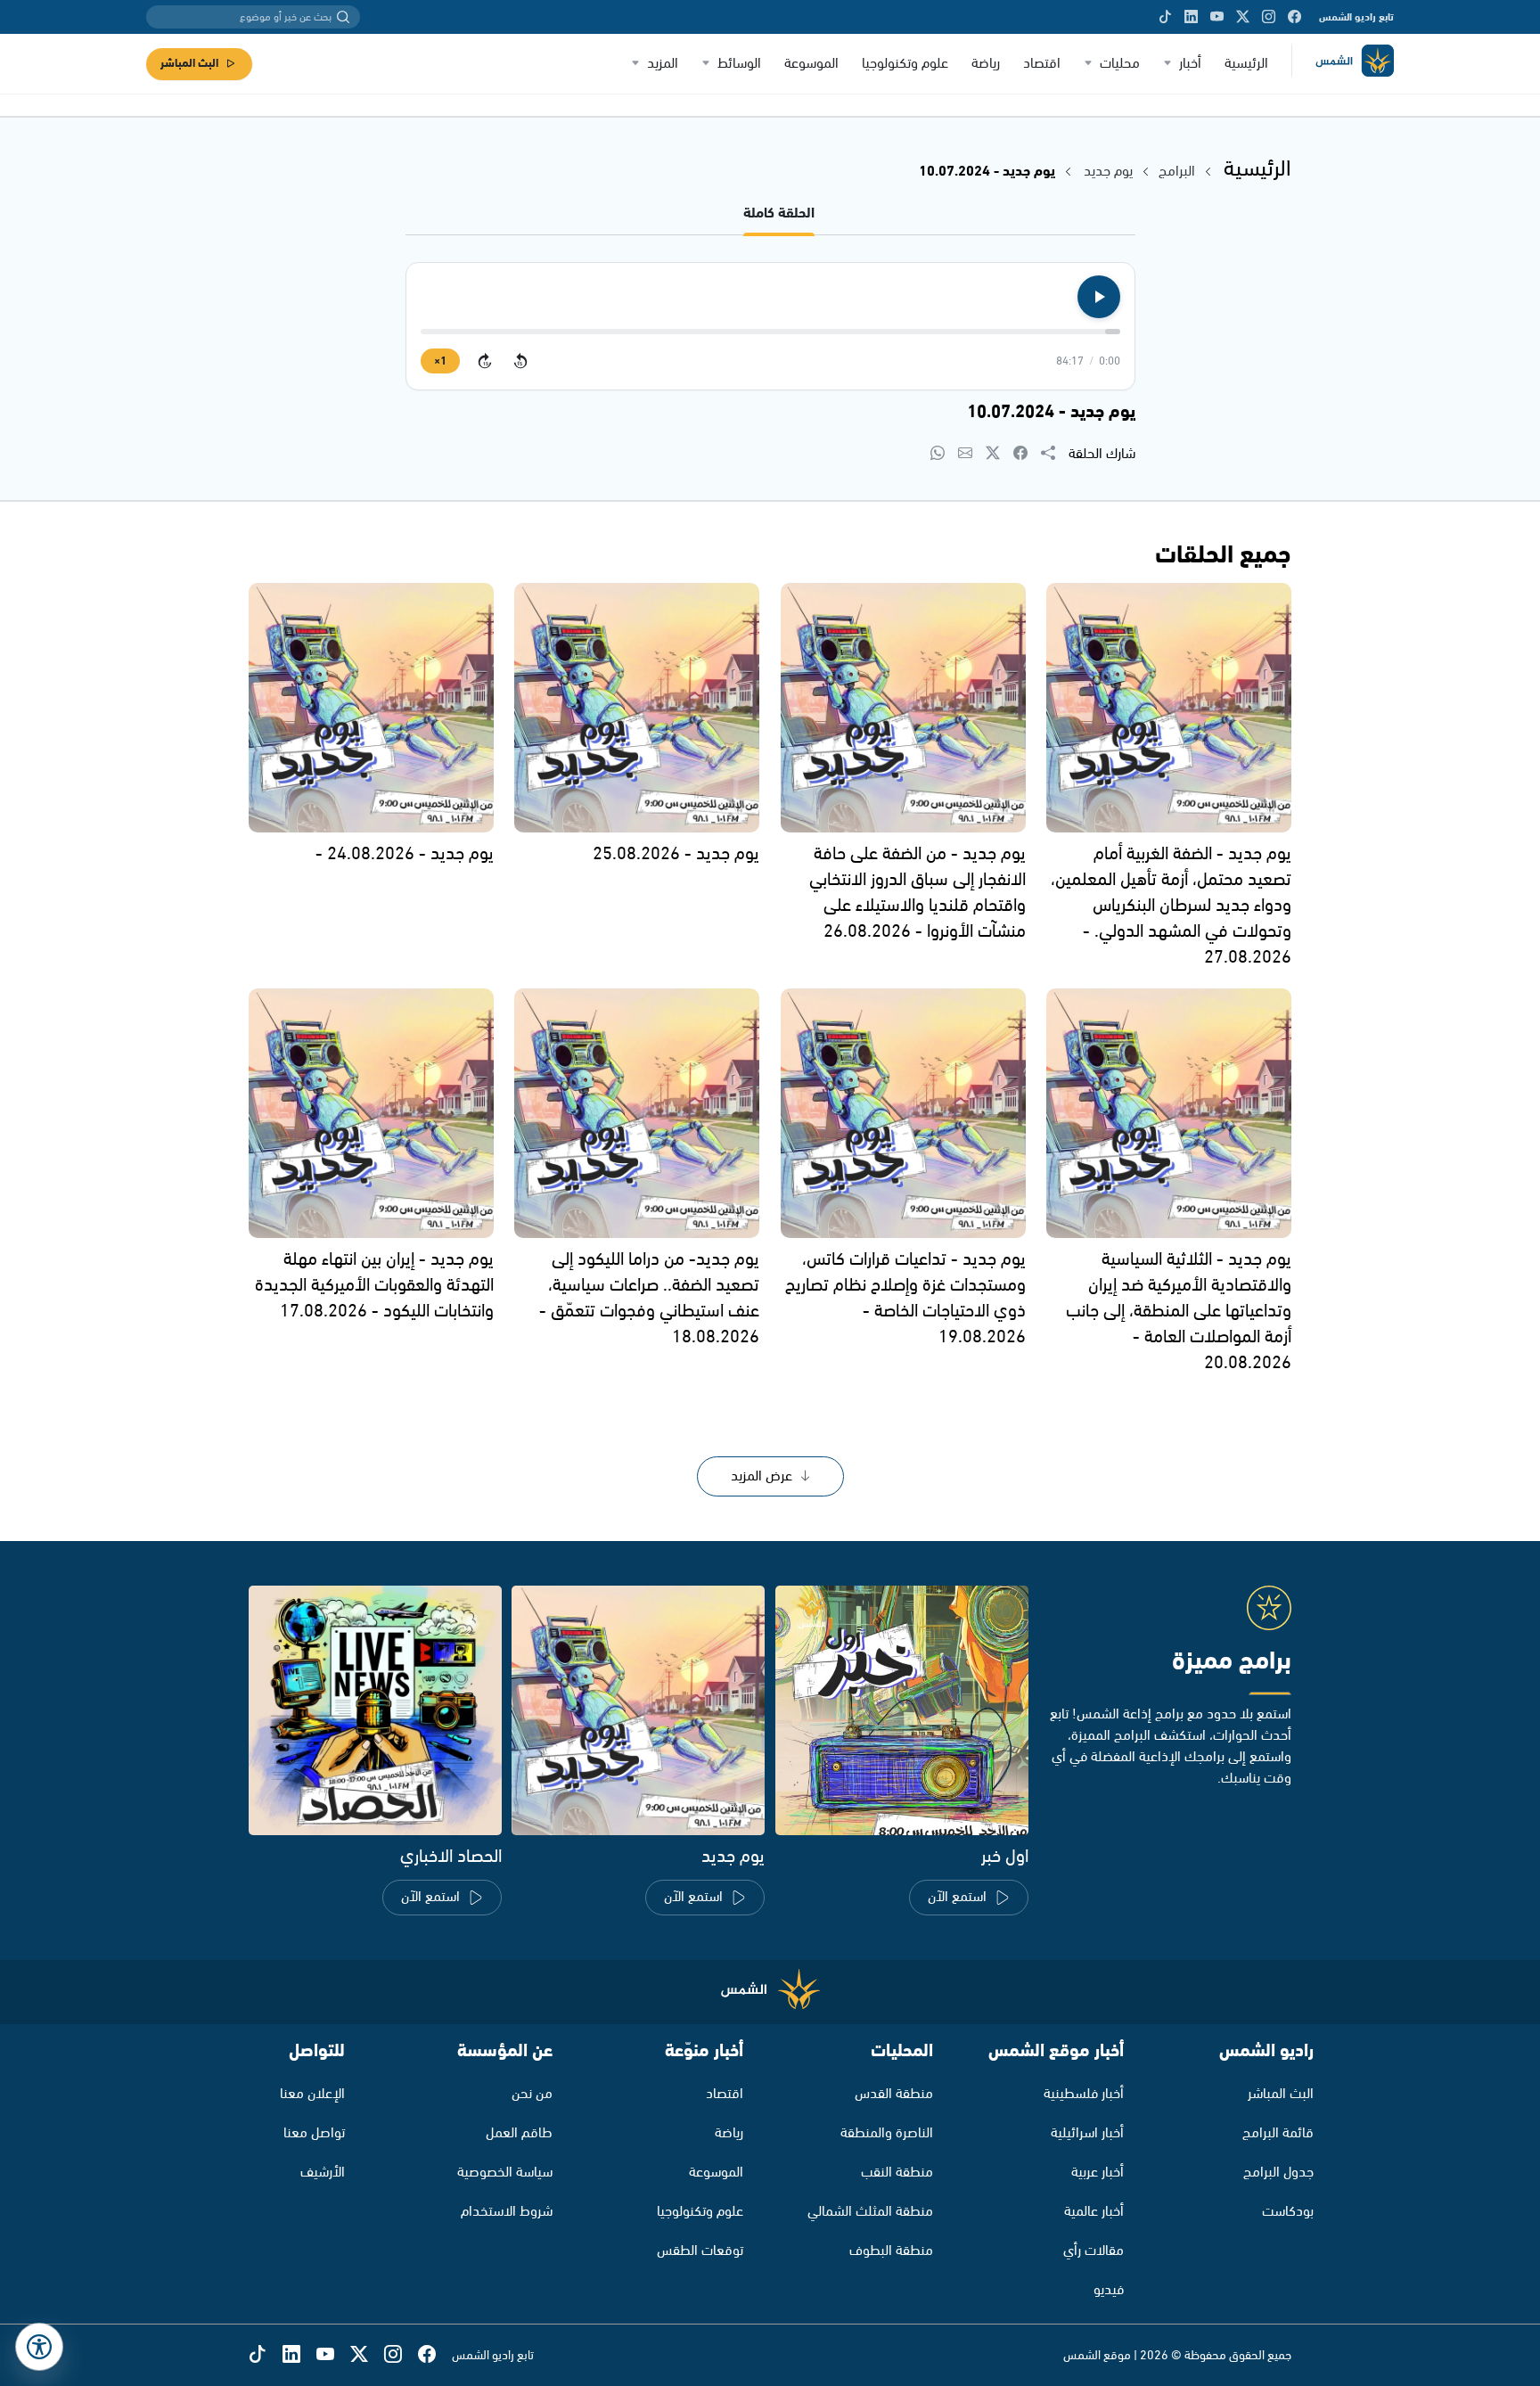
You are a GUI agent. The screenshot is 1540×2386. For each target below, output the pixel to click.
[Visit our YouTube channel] (1217, 17)
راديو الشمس (1266, 2051)
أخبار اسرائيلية (1087, 2133)
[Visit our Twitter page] (1243, 17)
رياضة (986, 64)
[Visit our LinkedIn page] (1191, 17)
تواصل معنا (314, 2133)
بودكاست (1288, 2212)
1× (440, 361)
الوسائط (739, 64)
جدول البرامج (1278, 2173)
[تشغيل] (1099, 297)
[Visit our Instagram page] (1269, 17)
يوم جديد (1108, 172)
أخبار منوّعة (704, 2051)
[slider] (770, 332)
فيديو (1109, 2290)
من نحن (532, 2094)
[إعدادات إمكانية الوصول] (39, 2347)
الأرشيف (323, 2173)
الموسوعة (811, 64)
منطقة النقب (897, 2173)
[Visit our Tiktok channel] (1165, 17)
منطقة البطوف (891, 2251)
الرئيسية (1246, 64)
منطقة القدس (894, 2094)
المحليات (902, 2051)
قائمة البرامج (1278, 2133)
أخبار (1190, 64)
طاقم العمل (519, 2133)
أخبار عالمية (1094, 2212)
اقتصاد (1042, 64)
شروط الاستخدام (507, 2212)
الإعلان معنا (312, 2094)
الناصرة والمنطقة (887, 2133)
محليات (1120, 64)
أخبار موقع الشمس (1056, 2051)
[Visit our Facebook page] (1294, 17)
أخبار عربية (1098, 2173)
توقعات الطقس (700, 2251)
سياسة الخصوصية (505, 2173)
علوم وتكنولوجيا (905, 64)
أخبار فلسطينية (1084, 2094)
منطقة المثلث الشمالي (870, 2212)
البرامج (1177, 172)
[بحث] (343, 17)
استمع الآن (957, 1897)
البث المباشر (189, 64)
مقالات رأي (1094, 2251)
